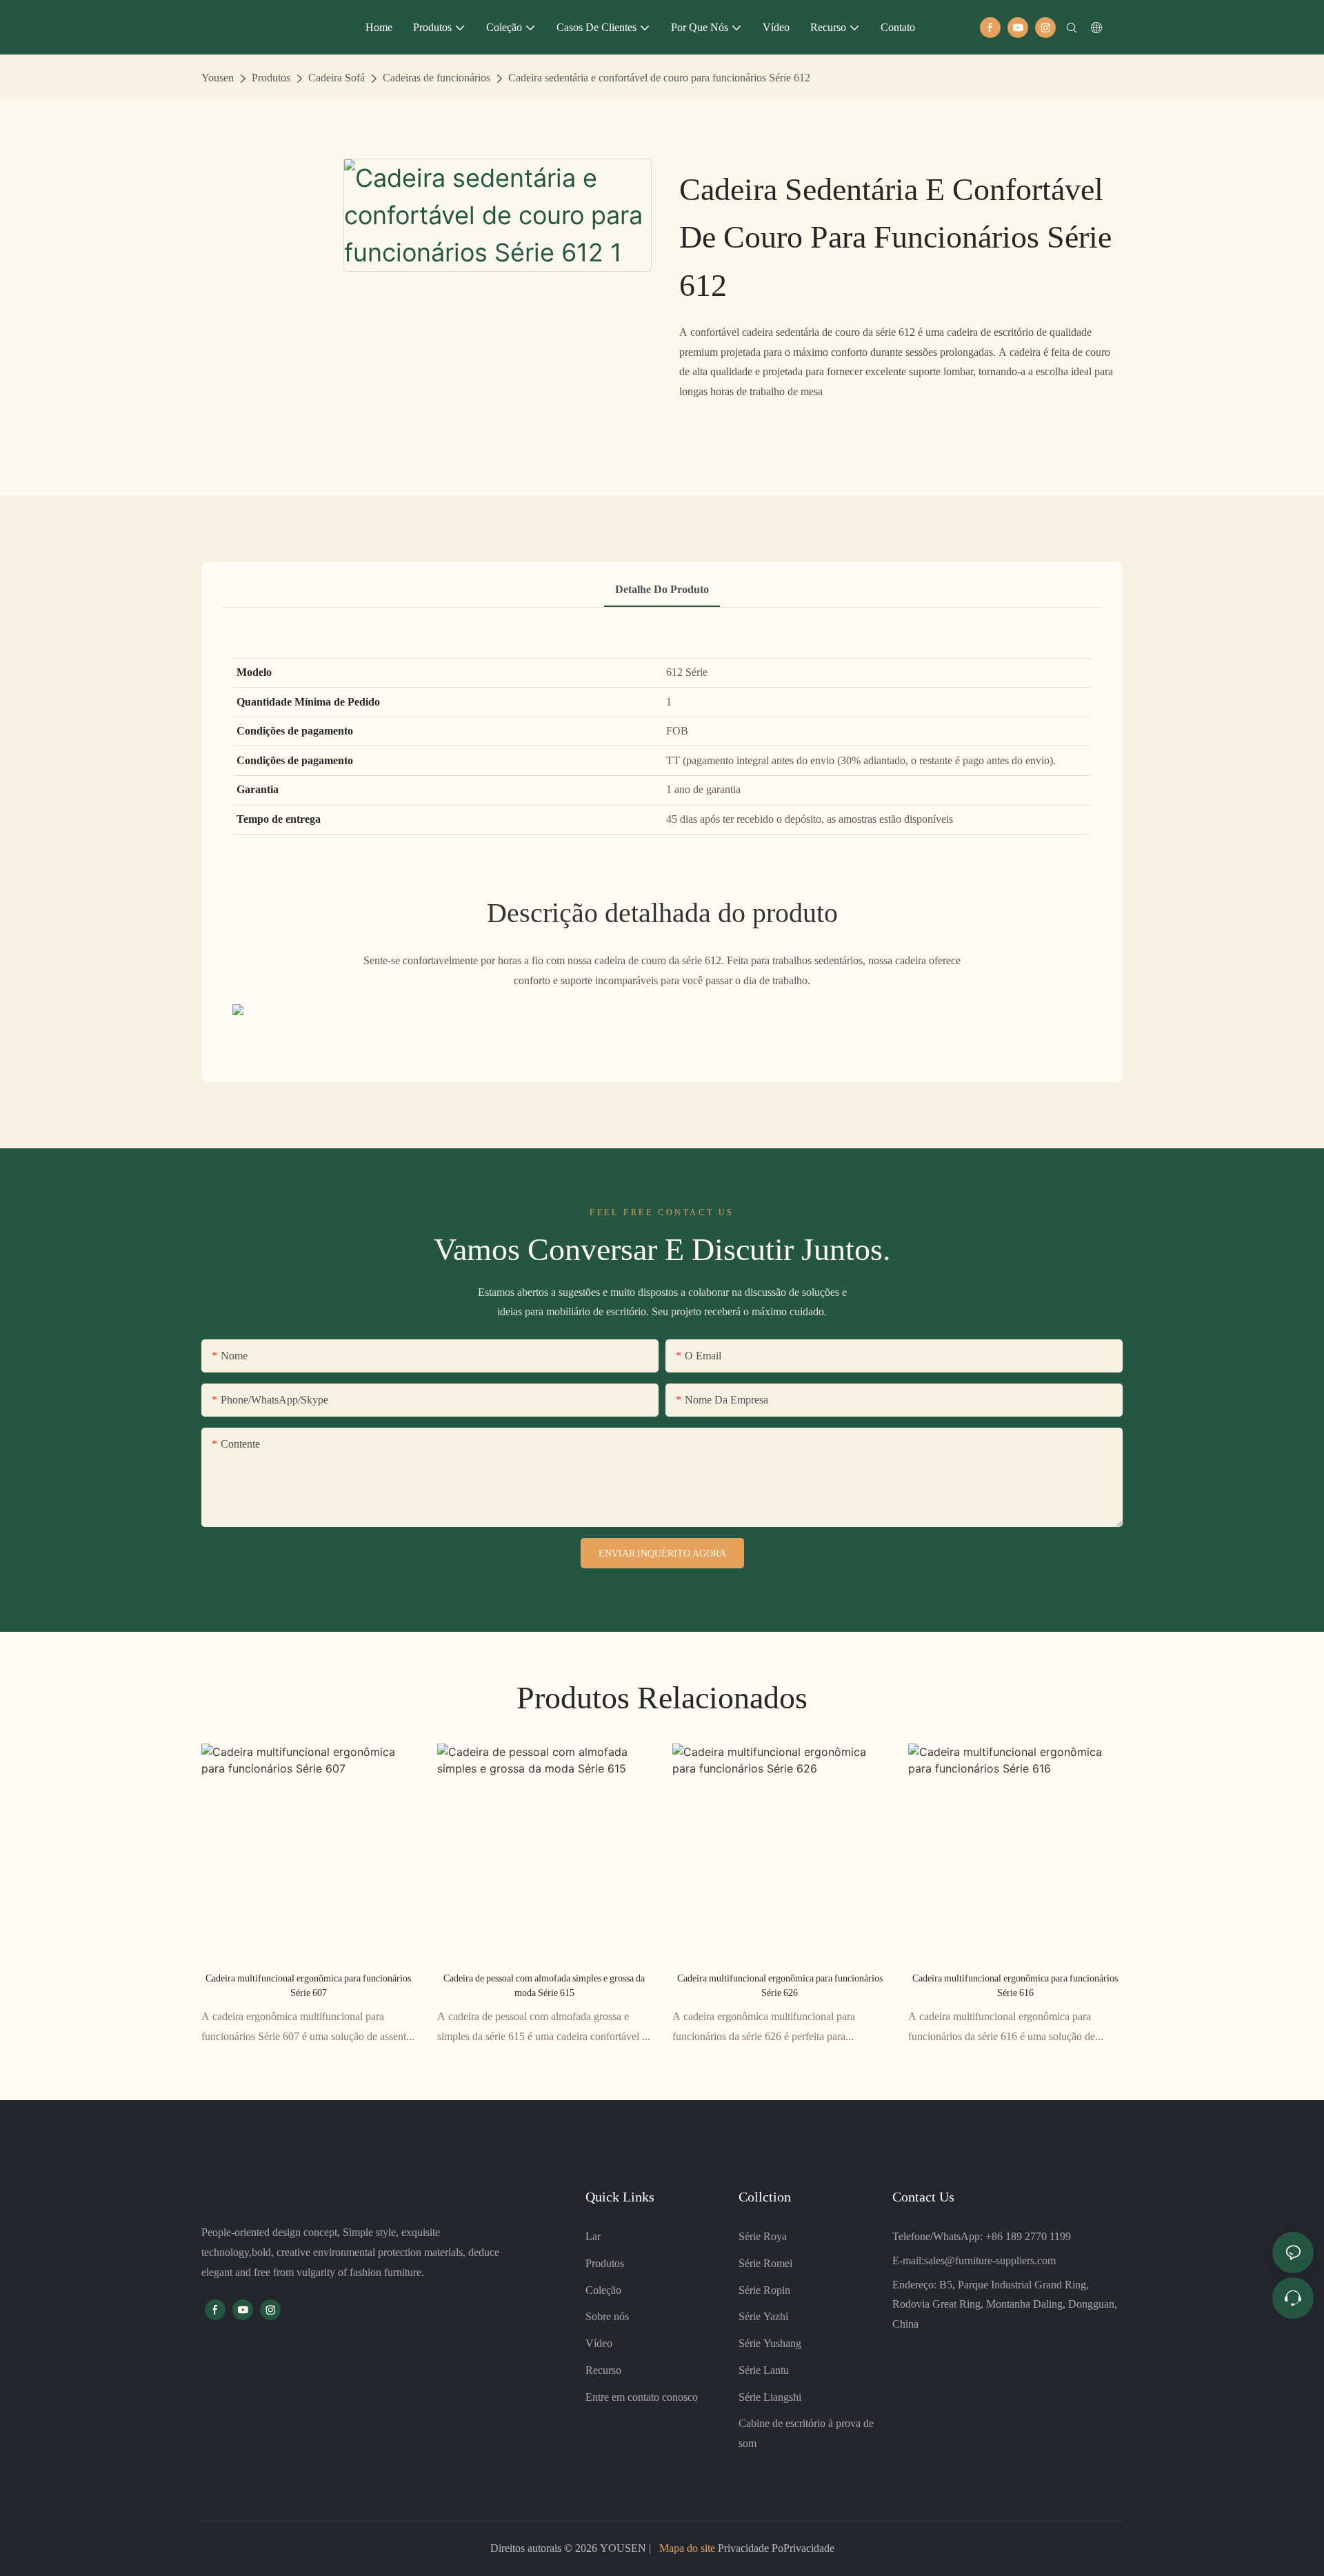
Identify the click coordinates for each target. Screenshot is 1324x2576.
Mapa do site (687, 2548)
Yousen (218, 78)
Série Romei (765, 2263)
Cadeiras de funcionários (437, 78)
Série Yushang (770, 2343)
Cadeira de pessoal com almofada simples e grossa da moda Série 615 (544, 1985)
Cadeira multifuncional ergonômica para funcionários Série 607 (308, 1985)
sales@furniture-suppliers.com (990, 2260)
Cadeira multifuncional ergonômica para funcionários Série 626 (780, 1985)
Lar (593, 2236)
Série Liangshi (770, 2397)
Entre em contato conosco (642, 2397)
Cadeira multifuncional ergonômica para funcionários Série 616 (1015, 1985)
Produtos (271, 78)
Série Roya (763, 2236)
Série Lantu (764, 2370)
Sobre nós (607, 2316)
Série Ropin (764, 2290)
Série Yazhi (763, 2316)
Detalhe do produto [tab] (662, 589)
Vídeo (599, 2343)
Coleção (603, 2290)
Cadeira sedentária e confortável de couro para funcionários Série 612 (659, 78)
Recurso (603, 2370)
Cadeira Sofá (337, 78)
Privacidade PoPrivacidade (775, 2548)
